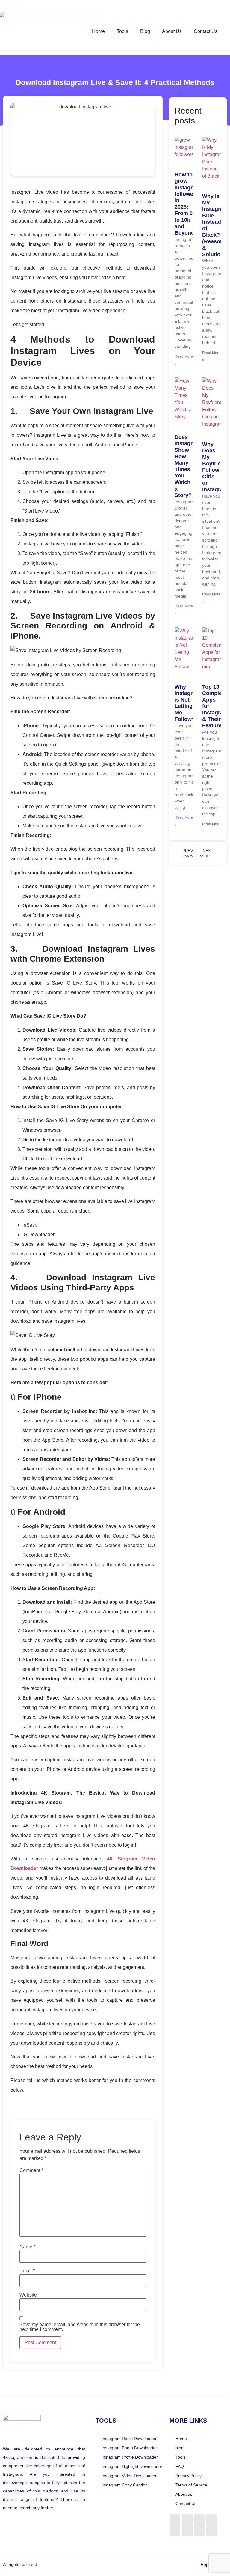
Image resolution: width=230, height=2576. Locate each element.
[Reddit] (199, 2520)
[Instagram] (187, 2520)
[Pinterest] (199, 2530)
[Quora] (175, 2530)
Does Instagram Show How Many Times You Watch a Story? (187, 466)
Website (28, 2295)
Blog (145, 31)
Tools (122, 31)
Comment (31, 2170)
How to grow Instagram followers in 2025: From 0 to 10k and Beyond (187, 204)
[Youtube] (212, 2530)
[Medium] (212, 2520)
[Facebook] (175, 2520)
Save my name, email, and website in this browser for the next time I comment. (80, 2327)
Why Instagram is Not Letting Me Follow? (187, 703)
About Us (172, 31)
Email (27, 2271)
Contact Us (206, 31)
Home (98, 31)
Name (27, 2247)
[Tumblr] (187, 2530)
